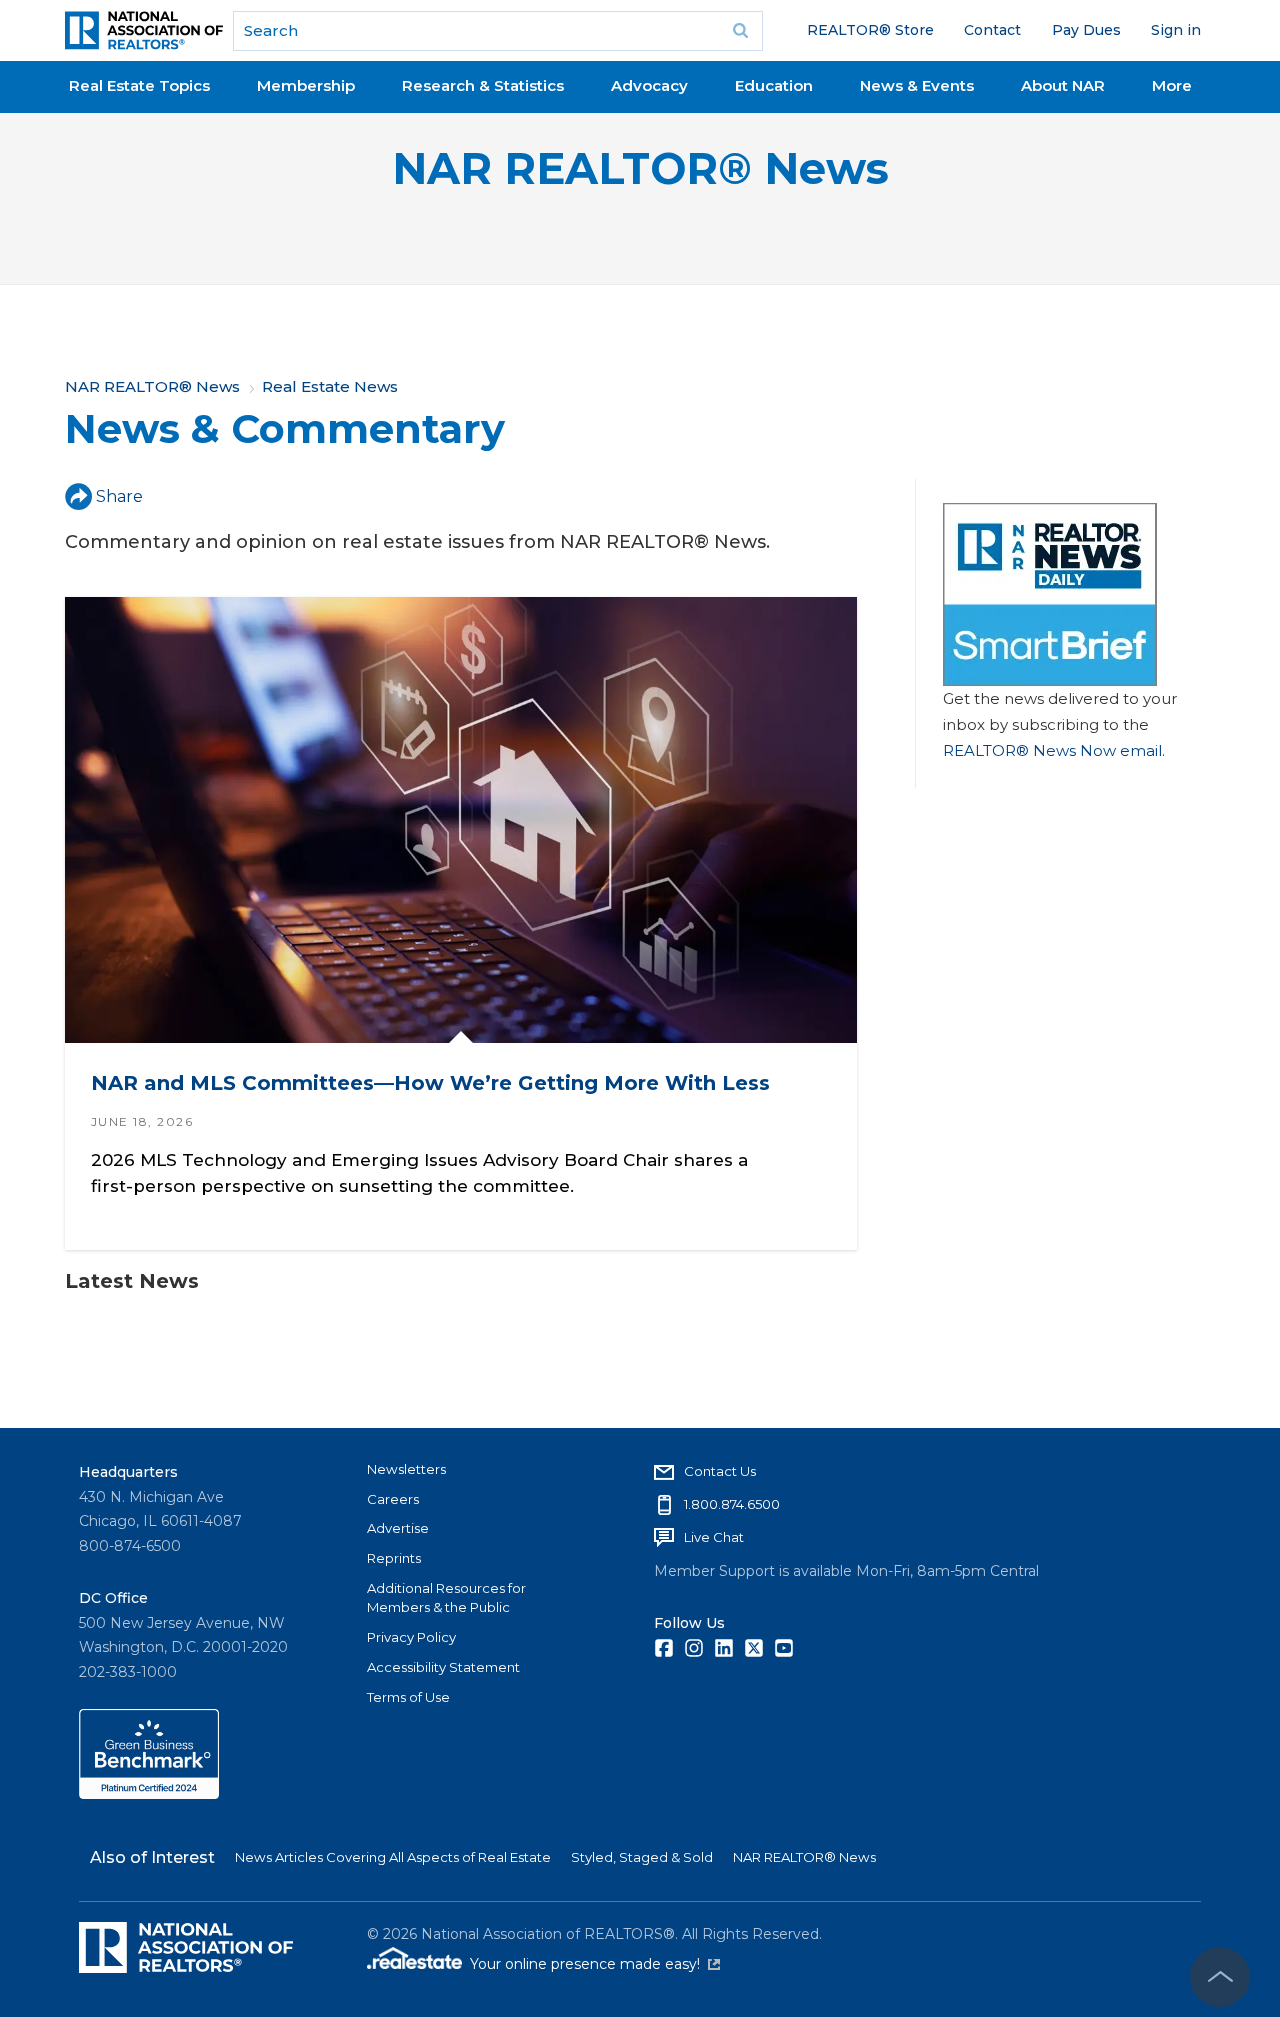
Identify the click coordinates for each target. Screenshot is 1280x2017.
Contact (992, 30)
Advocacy (649, 85)
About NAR (1063, 85)
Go (741, 31)
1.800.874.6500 (732, 1504)
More (1172, 85)
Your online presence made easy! (595, 1964)
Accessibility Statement (443, 1667)
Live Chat (714, 1537)
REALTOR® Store (870, 30)
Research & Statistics (483, 85)
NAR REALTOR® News (640, 168)
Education (774, 85)
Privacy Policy (411, 1637)
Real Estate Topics (139, 85)
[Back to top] (1220, 1977)
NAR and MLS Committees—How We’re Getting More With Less (430, 1082)
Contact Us (720, 1471)
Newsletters (406, 1469)
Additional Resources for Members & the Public (446, 1598)
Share (119, 496)
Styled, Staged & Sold (642, 1857)
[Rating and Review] (149, 1794)
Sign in (1176, 30)
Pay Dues (1086, 30)
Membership (306, 85)
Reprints (394, 1558)
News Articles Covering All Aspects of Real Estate (393, 1857)
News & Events (917, 85)
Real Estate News (330, 386)
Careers (393, 1499)
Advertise (398, 1528)
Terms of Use (408, 1697)
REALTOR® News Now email (1052, 750)
